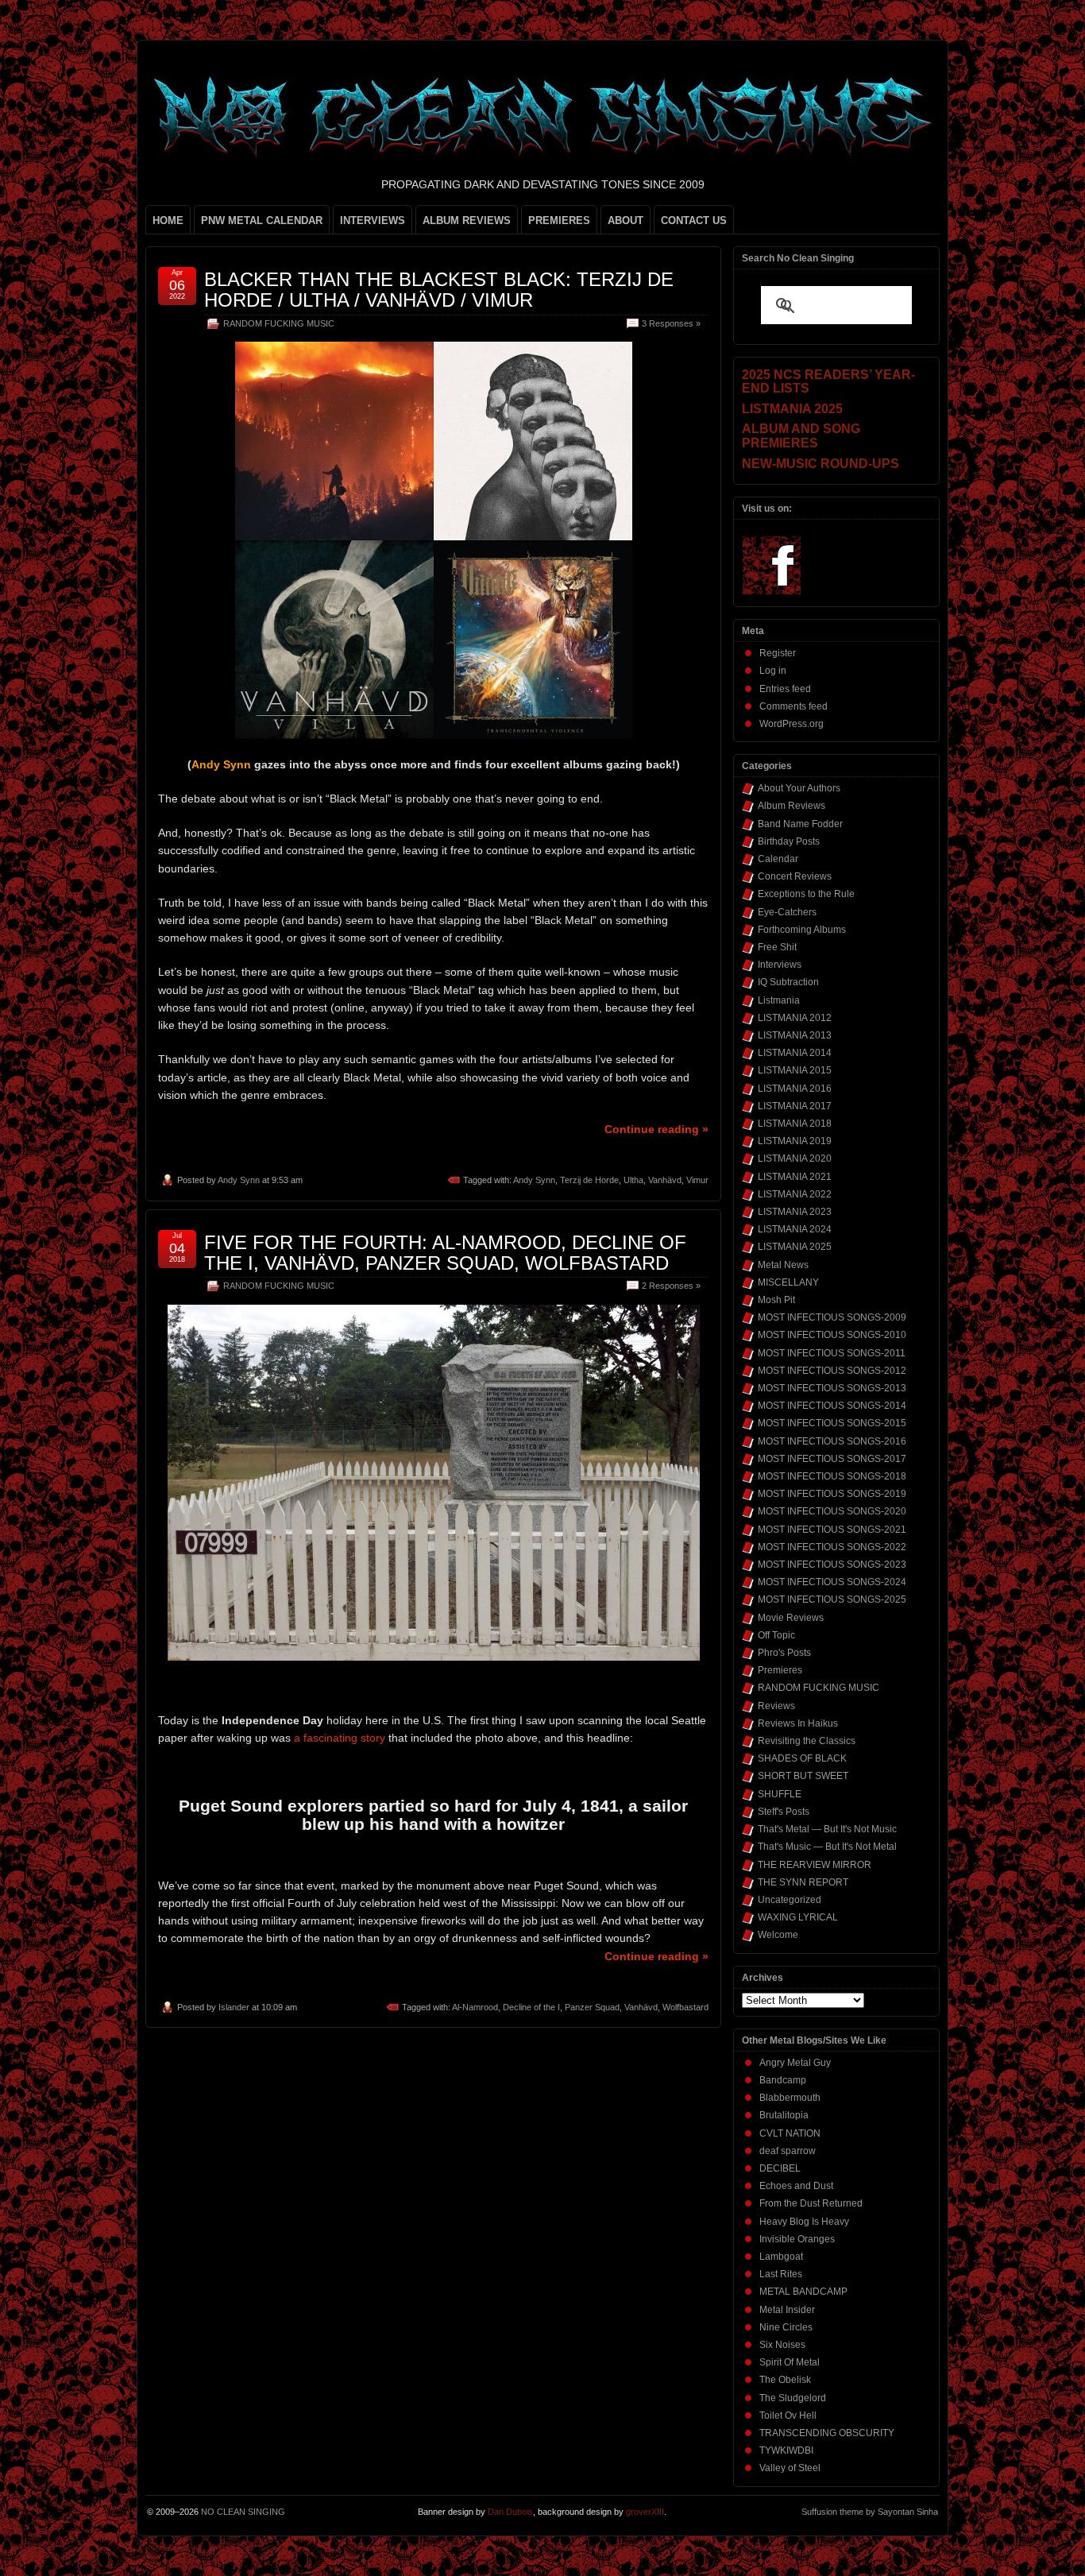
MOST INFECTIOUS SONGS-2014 (832, 1406)
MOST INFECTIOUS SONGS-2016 (832, 1441)
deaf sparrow (788, 2151)
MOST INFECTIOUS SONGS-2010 (832, 1335)
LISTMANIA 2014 (795, 1053)
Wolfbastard (685, 2007)
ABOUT (626, 220)
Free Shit (777, 947)
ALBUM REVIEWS (467, 220)
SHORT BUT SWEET (803, 1776)
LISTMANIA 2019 (795, 1141)
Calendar (778, 859)
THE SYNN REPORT (803, 1882)
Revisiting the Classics (807, 1741)
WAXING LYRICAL (798, 1917)
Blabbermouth (790, 2098)
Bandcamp (783, 2080)
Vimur (697, 1180)
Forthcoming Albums (802, 930)
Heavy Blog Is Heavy (804, 2222)
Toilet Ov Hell (788, 2415)
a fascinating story (340, 1738)
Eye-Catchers (787, 912)
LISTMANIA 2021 (795, 1177)
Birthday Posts (789, 841)
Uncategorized (790, 1900)
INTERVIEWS (373, 220)
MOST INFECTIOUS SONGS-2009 (832, 1317)
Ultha (633, 1180)
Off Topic (776, 1635)
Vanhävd (665, 1180)
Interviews (780, 965)
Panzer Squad (592, 2007)
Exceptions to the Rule (806, 894)
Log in (773, 671)
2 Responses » (671, 1286)
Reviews (776, 1706)
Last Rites (781, 2274)
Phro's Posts (784, 1653)
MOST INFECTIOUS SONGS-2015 (832, 1423)
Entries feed (785, 689)
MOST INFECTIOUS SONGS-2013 (832, 1388)
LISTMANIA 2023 (795, 1212)
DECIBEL (780, 2168)
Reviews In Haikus (798, 1723)
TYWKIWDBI (786, 2450)
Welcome (778, 1935)
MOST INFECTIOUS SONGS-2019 (832, 1494)
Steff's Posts (784, 1812)
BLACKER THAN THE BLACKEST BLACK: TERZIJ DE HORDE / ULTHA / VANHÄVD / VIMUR (439, 290)
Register (778, 653)
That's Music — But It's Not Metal (827, 1847)
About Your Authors (799, 788)
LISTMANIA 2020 (795, 1158)
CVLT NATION (790, 2133)
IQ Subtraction (788, 982)
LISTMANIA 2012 (795, 1018)
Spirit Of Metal (790, 2362)
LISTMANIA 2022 (795, 1194)
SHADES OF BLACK (802, 1758)
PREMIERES (559, 220)
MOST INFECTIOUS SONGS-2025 (832, 1599)
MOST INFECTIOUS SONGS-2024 (832, 1582)
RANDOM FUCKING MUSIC (279, 323)
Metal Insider (787, 2310)
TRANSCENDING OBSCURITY (827, 2433)
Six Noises (782, 2345)
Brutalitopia (784, 2115)
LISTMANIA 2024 (795, 1229)
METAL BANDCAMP (803, 2292)
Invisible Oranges (797, 2239)
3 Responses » (671, 323)
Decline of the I (531, 2007)
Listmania (779, 1000)
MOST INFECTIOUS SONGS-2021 (832, 1530)
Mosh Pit (776, 1300)
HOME (168, 220)
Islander (234, 2007)
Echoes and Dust (796, 2186)
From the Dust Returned (811, 2203)
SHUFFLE (780, 1794)
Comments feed (793, 706)
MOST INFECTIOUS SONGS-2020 (832, 1511)
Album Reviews (792, 806)
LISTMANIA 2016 (795, 1089)
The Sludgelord (793, 2398)
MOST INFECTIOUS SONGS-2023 (832, 1565)
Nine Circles (786, 2327)
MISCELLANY (788, 1282)
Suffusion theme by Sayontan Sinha (870, 2512)
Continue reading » (656, 1129)
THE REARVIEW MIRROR (815, 1865)
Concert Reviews (795, 876)
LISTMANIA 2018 (795, 1124)
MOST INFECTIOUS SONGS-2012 (832, 1371)
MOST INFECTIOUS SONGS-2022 (832, 1547)
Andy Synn (239, 1180)
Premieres (780, 1670)
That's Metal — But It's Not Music (827, 1829)
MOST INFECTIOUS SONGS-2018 (832, 1476)
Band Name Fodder (800, 824)
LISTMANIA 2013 (795, 1035)
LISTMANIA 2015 (795, 1070)
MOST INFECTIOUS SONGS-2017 (832, 1459)
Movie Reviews (791, 1618)
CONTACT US (694, 220)
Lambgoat (781, 2257)
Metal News (783, 1265)
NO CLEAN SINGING (243, 2512)
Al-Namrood (475, 2007)
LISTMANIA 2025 (795, 1247)
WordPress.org (792, 724)
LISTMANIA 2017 (795, 1106)
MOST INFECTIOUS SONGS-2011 (832, 1353)
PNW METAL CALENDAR (262, 220)
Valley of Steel (790, 2468)
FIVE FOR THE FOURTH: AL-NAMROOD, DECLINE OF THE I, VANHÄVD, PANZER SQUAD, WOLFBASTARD (445, 1253)
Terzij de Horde (589, 1180)
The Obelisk (785, 2380)
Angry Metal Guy (795, 2063)
